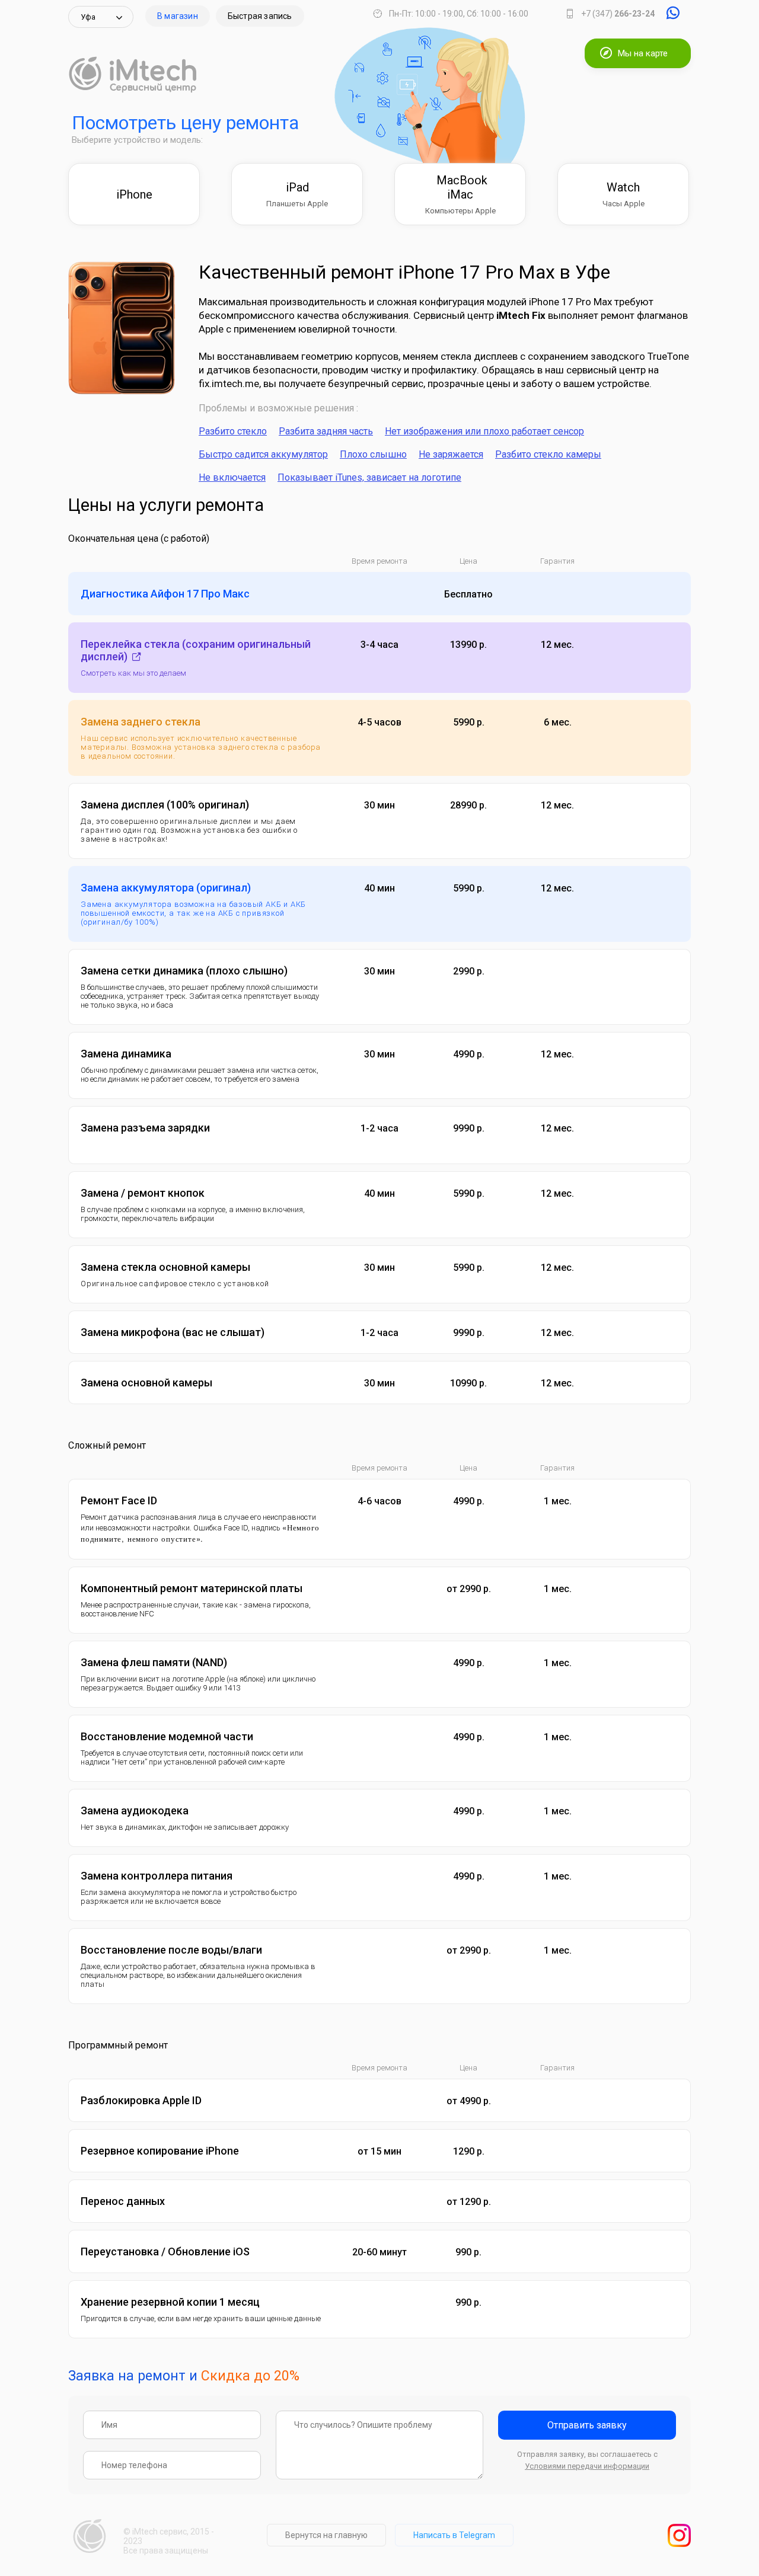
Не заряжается (451, 454)
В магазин (178, 16)
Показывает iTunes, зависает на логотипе (369, 477)
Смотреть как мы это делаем (133, 673)
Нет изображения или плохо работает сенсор (484, 431)
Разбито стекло (233, 431)
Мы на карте (643, 53)
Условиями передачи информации (587, 2466)
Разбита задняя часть (326, 431)
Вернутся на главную (326, 2535)
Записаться (638, 594)
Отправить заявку (587, 2425)
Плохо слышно (373, 454)
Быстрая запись (260, 16)
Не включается (232, 477)
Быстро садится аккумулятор (263, 454)
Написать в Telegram (454, 2535)
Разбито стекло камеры (548, 454)
